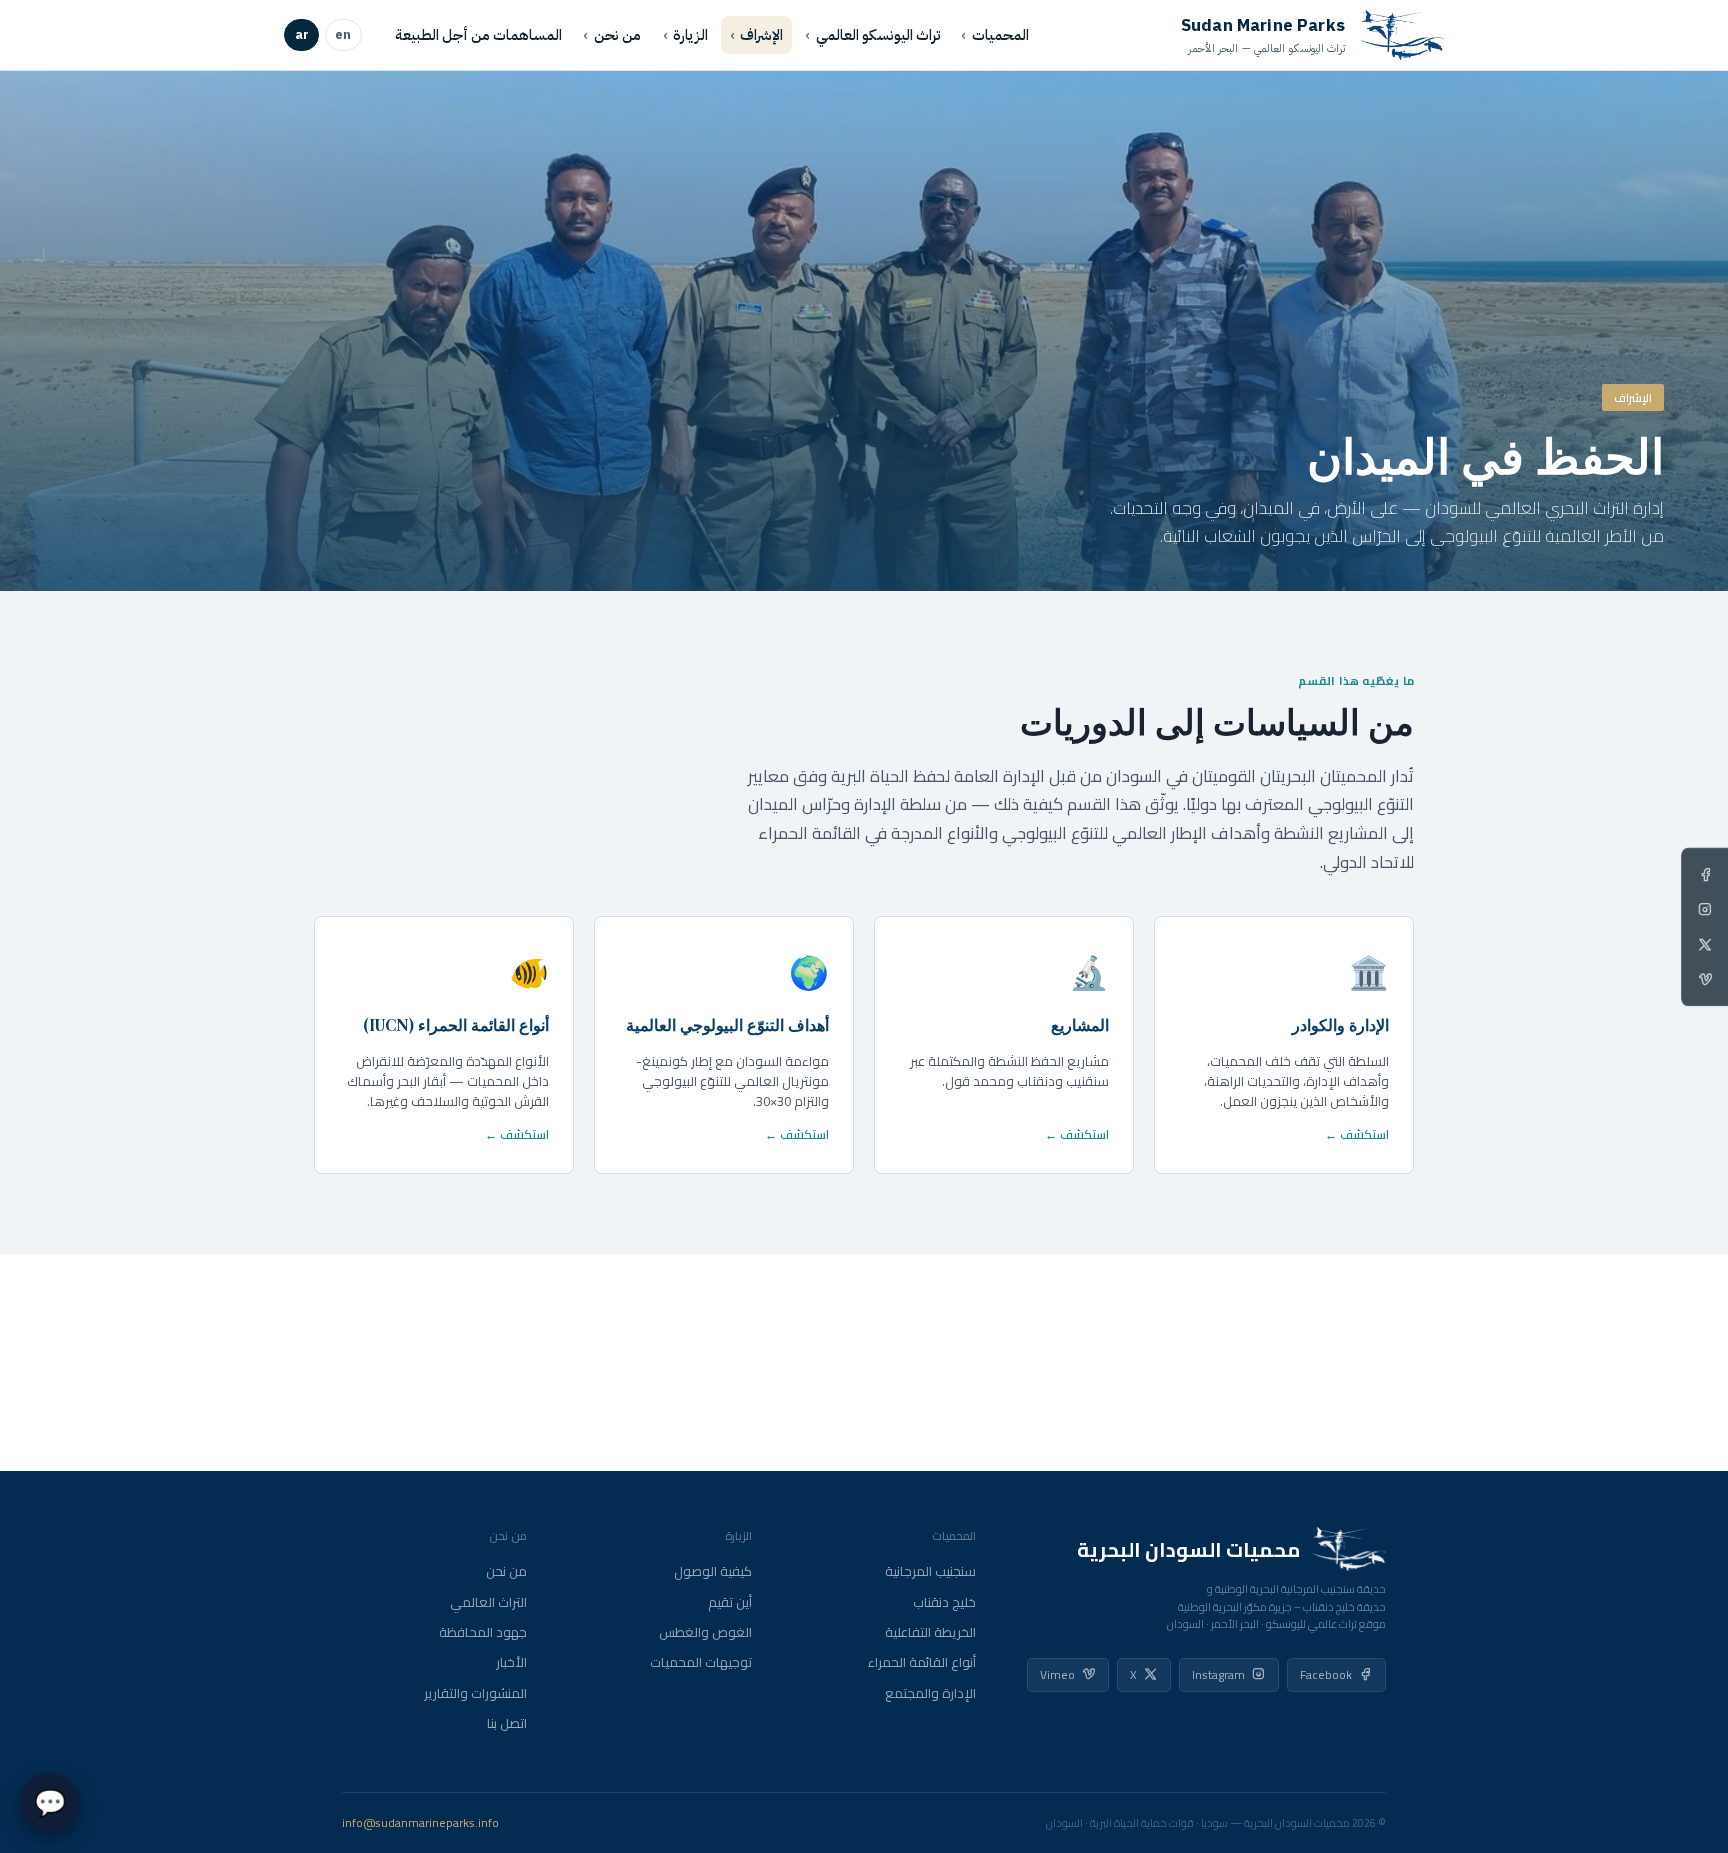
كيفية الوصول (713, 1571)
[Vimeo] (1705, 979)
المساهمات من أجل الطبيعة (478, 35)
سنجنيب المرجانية (930, 1571)
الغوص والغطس (705, 1632)
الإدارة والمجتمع (930, 1693)
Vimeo (1057, 1674)
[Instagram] (1705, 909)
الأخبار (511, 1662)
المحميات (1000, 35)
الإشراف (761, 35)
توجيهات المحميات (701, 1662)
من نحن (617, 35)
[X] (1705, 944)
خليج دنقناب (944, 1602)
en (343, 34)
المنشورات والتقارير (475, 1693)
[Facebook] (1705, 874)
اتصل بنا (507, 1723)
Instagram (1218, 1674)
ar (302, 34)
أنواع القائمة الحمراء (922, 1662)
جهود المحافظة (483, 1632)
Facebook (1326, 1674)
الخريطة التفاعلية (930, 1632)
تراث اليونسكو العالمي (878, 35)
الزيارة (690, 35)
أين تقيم (730, 1602)
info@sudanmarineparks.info (420, 1823)
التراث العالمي (488, 1602)
